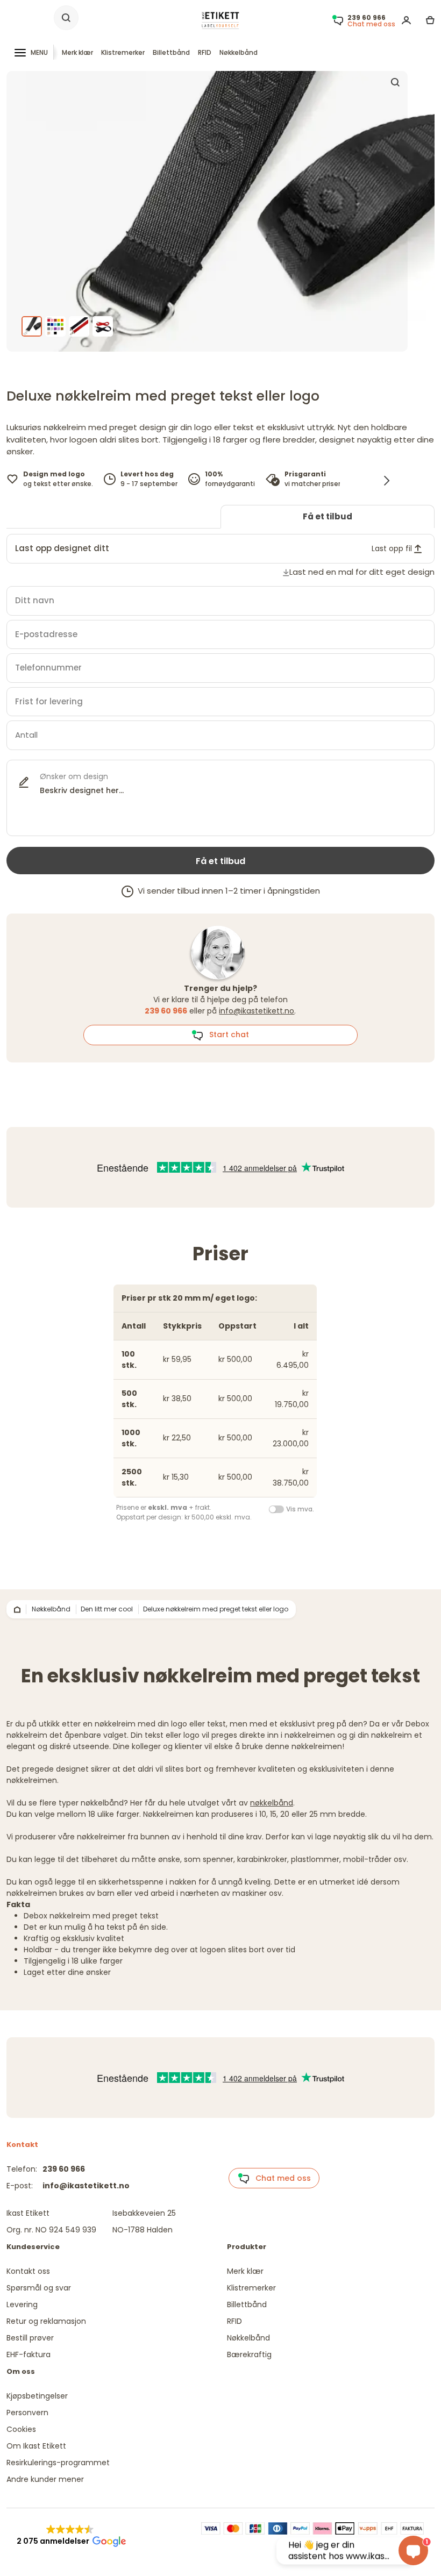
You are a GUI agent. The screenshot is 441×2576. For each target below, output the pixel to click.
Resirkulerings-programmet (58, 2463)
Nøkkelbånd (239, 52)
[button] (70, 2536)
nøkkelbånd (272, 1803)
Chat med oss (280, 2178)
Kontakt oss (28, 2271)
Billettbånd (171, 52)
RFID (205, 52)
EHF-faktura (29, 2354)
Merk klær (77, 52)
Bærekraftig (249, 2354)
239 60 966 (64, 2169)
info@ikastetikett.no (257, 1011)
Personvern (27, 2413)
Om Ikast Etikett (36, 2446)
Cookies (21, 2429)
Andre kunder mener (45, 2479)
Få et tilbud (328, 516)
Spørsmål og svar (39, 2288)
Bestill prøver (30, 2338)
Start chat (226, 1034)
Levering (22, 2304)
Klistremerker (123, 52)
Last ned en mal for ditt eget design (362, 572)
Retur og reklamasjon (46, 2321)
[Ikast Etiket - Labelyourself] (220, 20)
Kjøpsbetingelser (37, 2396)
